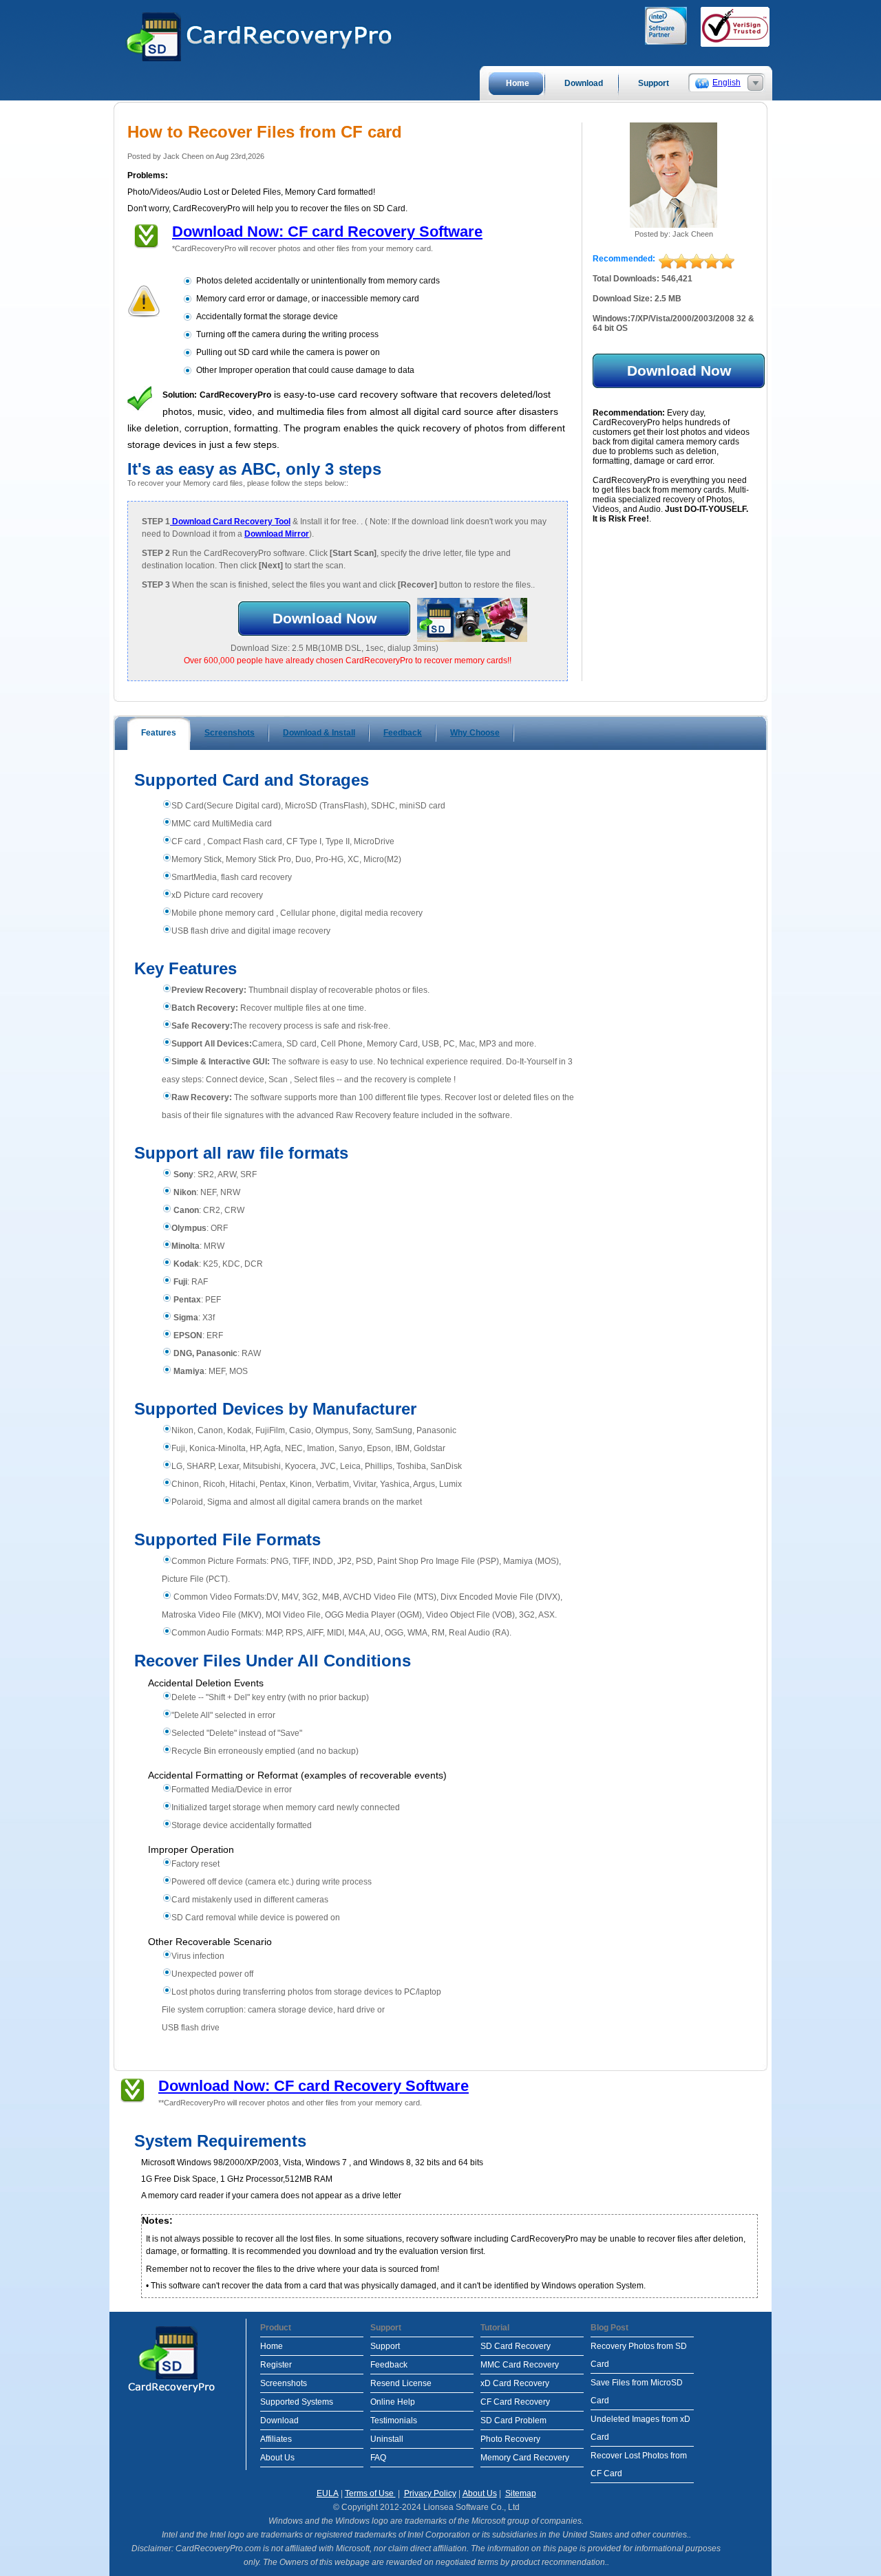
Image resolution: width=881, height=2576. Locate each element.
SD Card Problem (513, 2421)
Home (272, 2346)
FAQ (378, 2458)
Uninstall (387, 2439)
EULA (328, 2493)
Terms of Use (370, 2493)
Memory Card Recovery (525, 2458)
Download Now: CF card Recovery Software (327, 232)
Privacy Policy (430, 2493)
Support (385, 2346)
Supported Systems (297, 2402)
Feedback (389, 2365)
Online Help (393, 2402)
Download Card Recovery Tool (230, 522)
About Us (277, 2458)
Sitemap (521, 2493)
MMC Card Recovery (520, 2365)
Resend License (401, 2383)
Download (279, 2421)
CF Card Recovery (515, 2402)
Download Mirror (277, 534)
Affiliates (276, 2439)
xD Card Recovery (515, 2383)
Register (276, 2365)
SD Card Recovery (516, 2346)
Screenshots (284, 2383)
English (726, 83)
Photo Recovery (510, 2439)
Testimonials (394, 2421)
